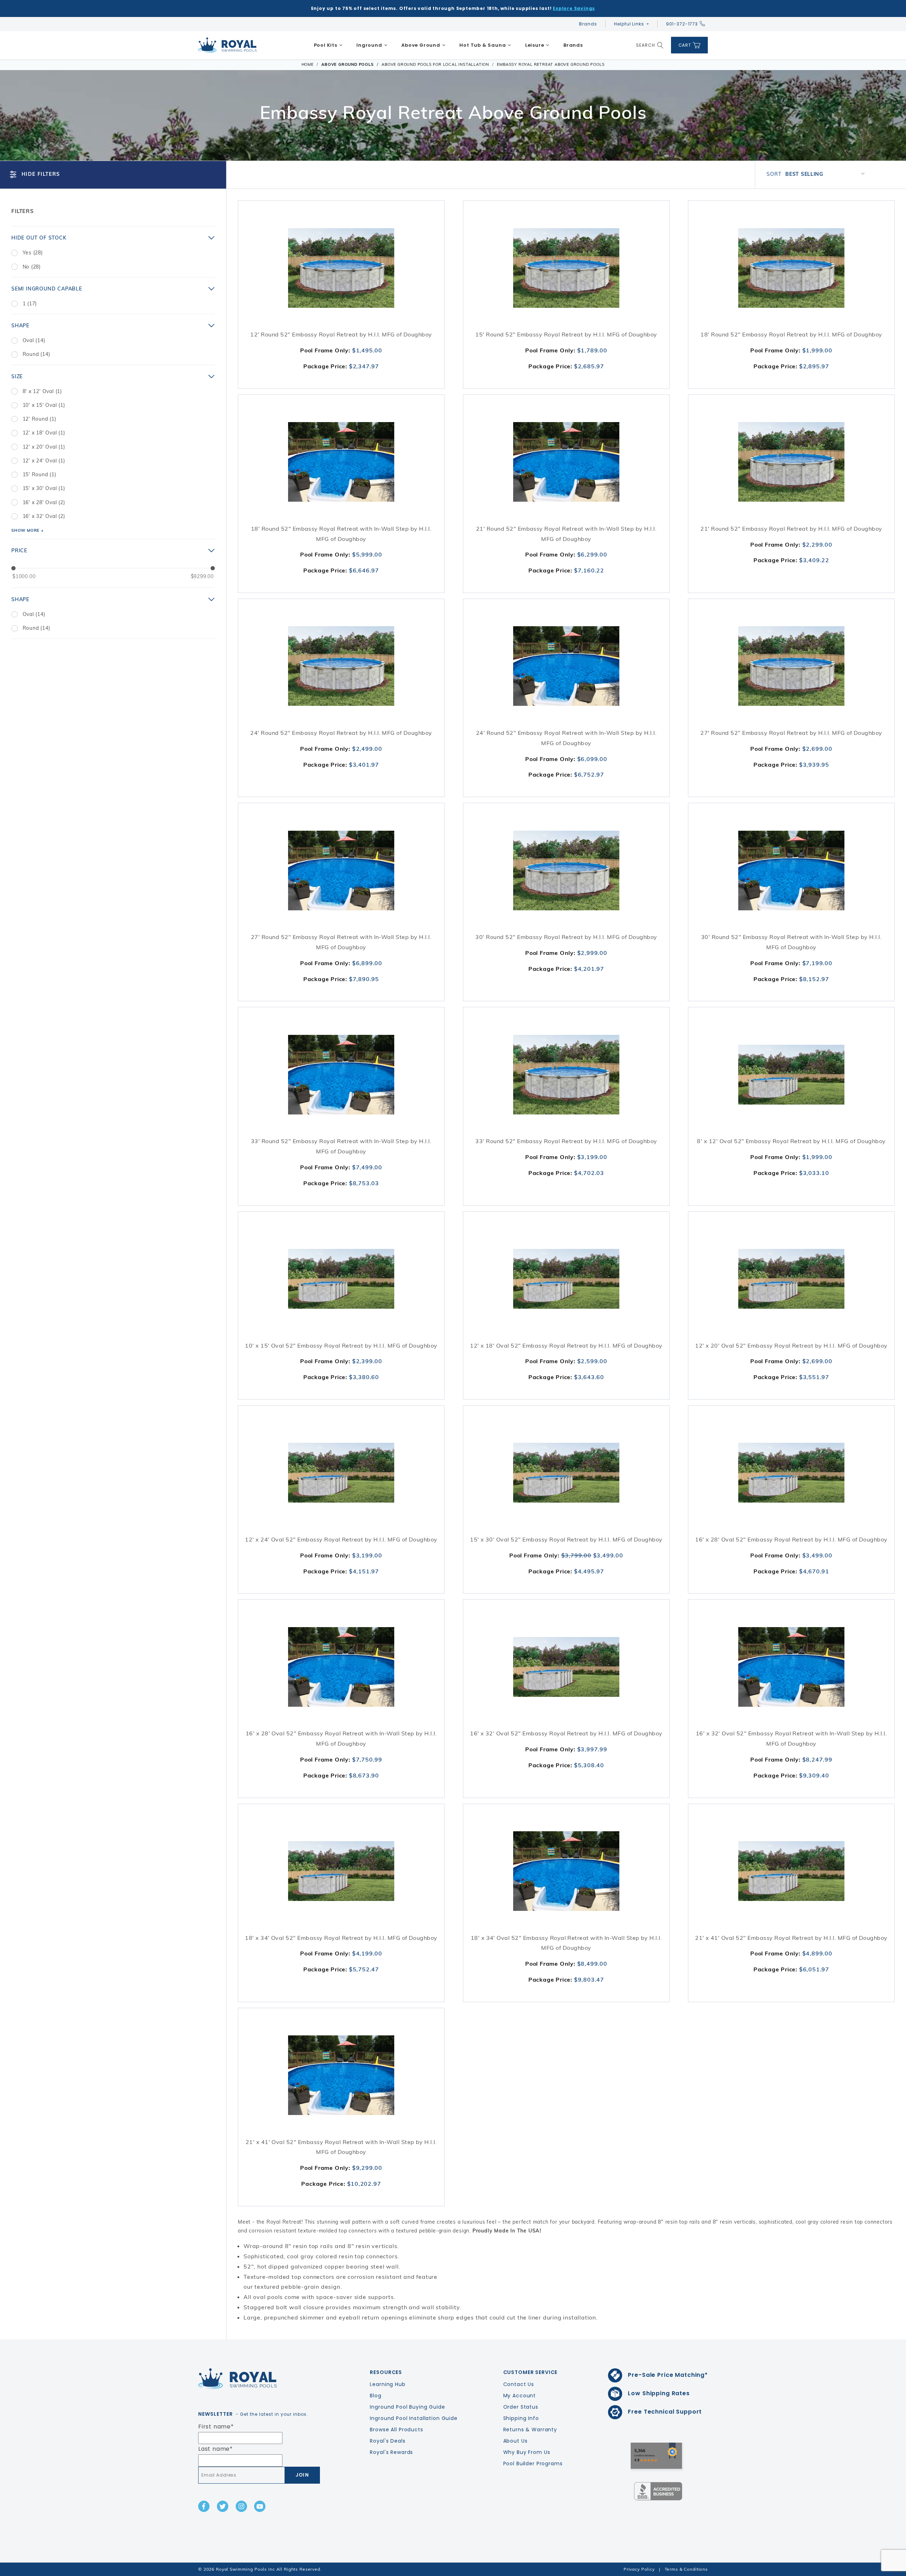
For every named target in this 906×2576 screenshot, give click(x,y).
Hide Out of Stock (39, 238)
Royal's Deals (388, 2441)
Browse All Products (396, 2430)
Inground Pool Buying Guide (407, 2407)
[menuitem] (328, 45)
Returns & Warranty (530, 2430)
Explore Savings (574, 8)
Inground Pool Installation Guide (414, 2418)
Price (19, 551)
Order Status (521, 2407)
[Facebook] (204, 2506)
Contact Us (519, 2384)
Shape (20, 325)
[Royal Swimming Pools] (257, 2379)
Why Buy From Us (527, 2452)
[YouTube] (260, 2506)
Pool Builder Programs (533, 2463)
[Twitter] (223, 2506)
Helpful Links (629, 24)
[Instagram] (241, 2506)
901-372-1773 (682, 24)
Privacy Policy (639, 2569)
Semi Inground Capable (47, 289)
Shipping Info (521, 2418)
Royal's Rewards (391, 2452)
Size (17, 376)
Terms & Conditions (686, 2569)
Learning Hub (388, 2384)
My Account (520, 2396)
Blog (375, 2396)
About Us (515, 2441)
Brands (588, 24)
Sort (774, 174)
